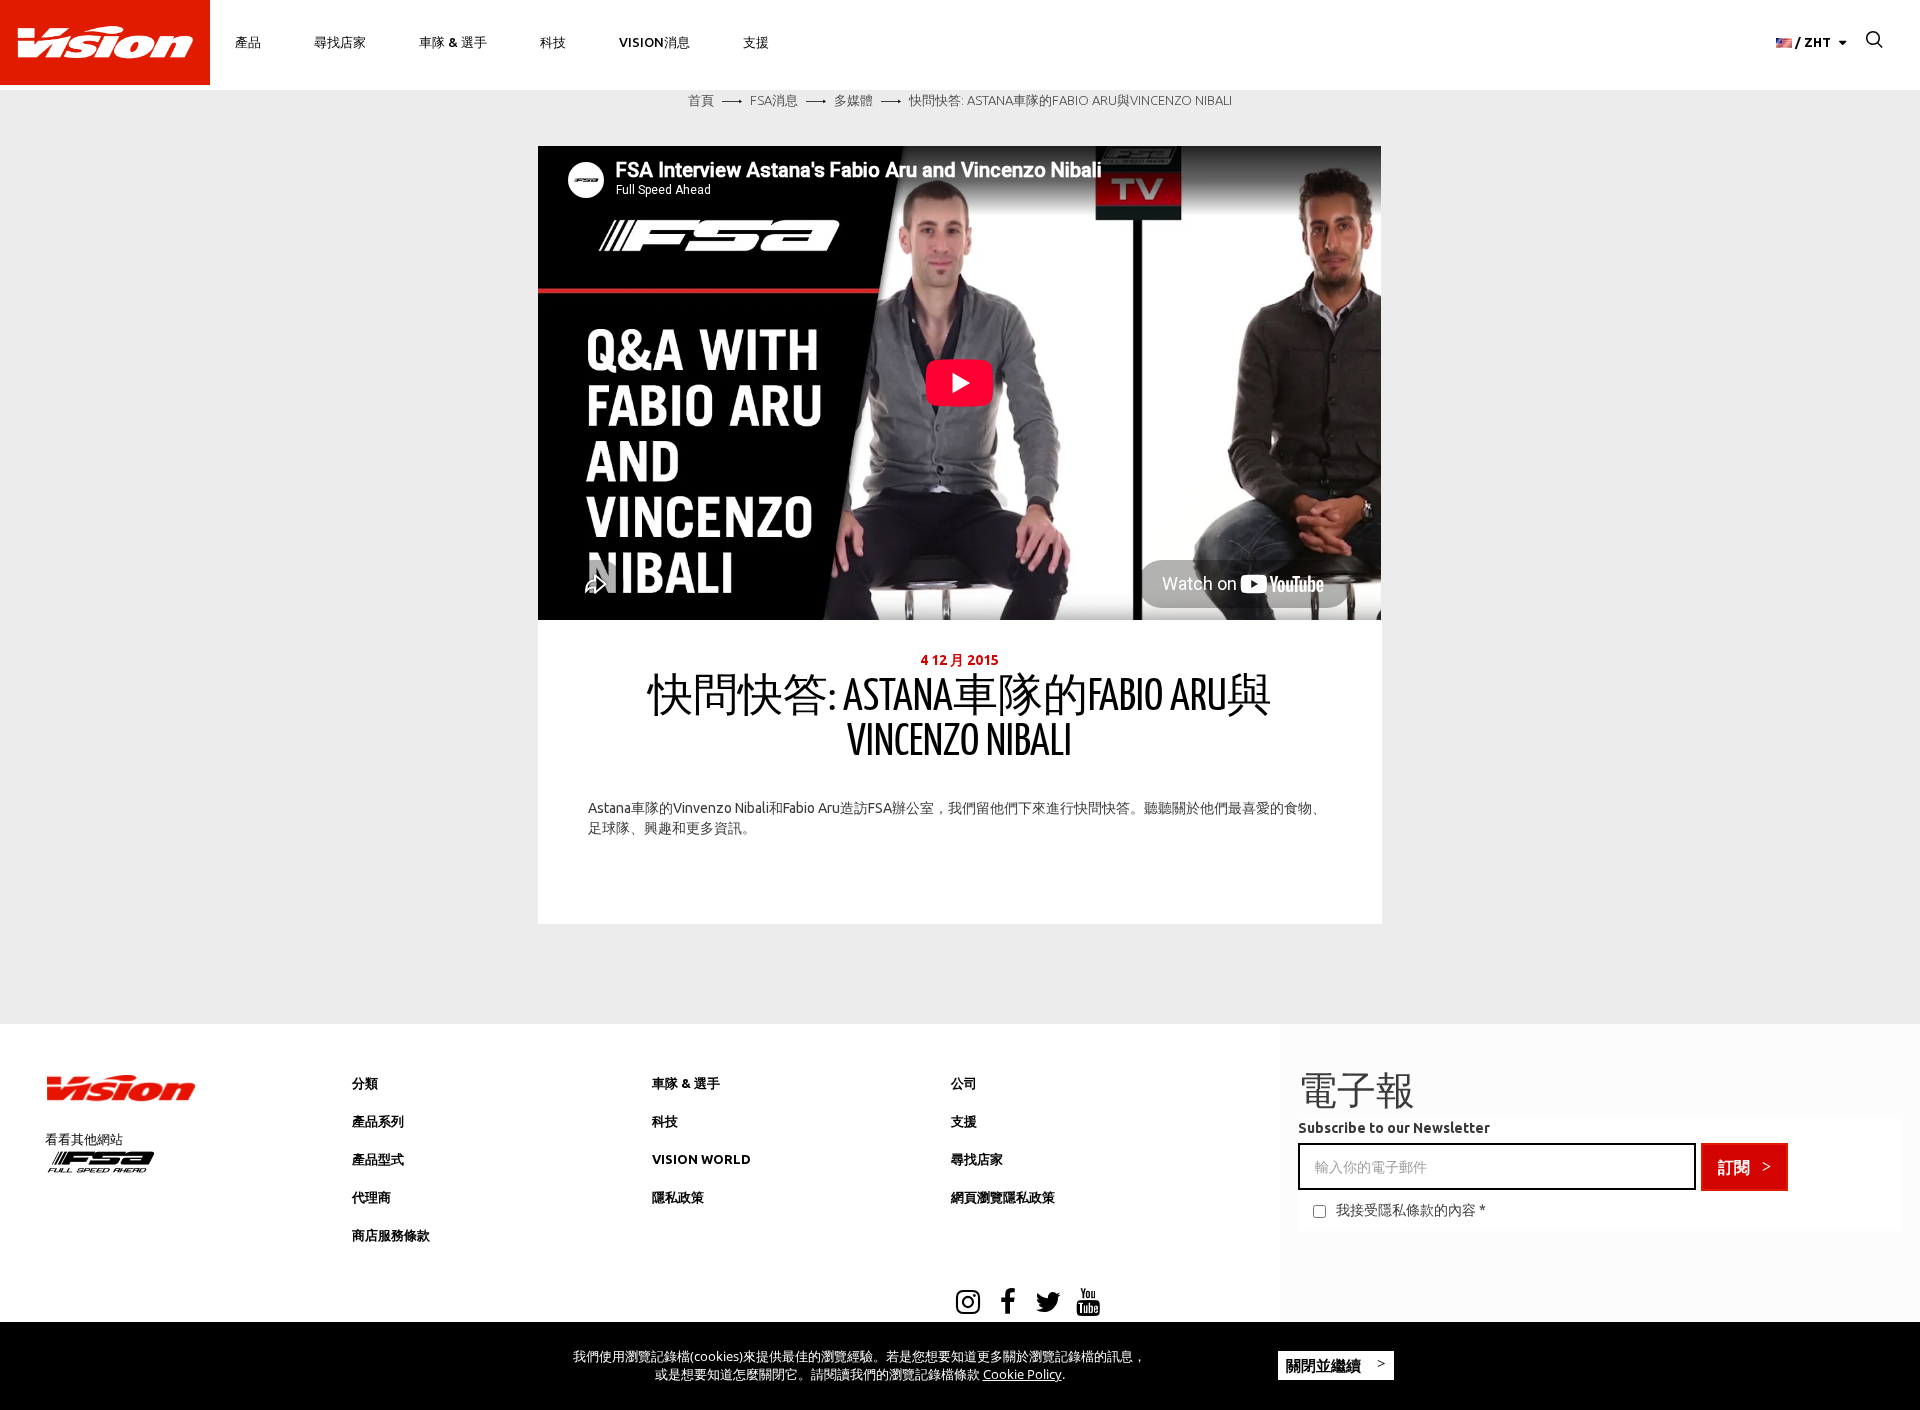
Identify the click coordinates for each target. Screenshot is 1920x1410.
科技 (553, 42)
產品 (248, 42)
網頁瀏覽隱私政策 (1003, 1197)
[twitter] (1048, 1304)
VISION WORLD (701, 1159)
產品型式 (378, 1159)
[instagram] (968, 1304)
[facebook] (1008, 1304)
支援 (756, 42)
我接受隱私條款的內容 (1406, 1210)
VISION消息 (654, 42)
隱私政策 (678, 1197)
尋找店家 (340, 42)
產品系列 (378, 1121)
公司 (964, 1083)
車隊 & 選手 (453, 42)
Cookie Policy (1022, 1374)
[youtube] (1088, 1304)
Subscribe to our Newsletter (1394, 1128)
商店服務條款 (391, 1235)
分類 (365, 1083)
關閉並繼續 (1325, 1365)
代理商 (371, 1197)
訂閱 (1734, 1167)
